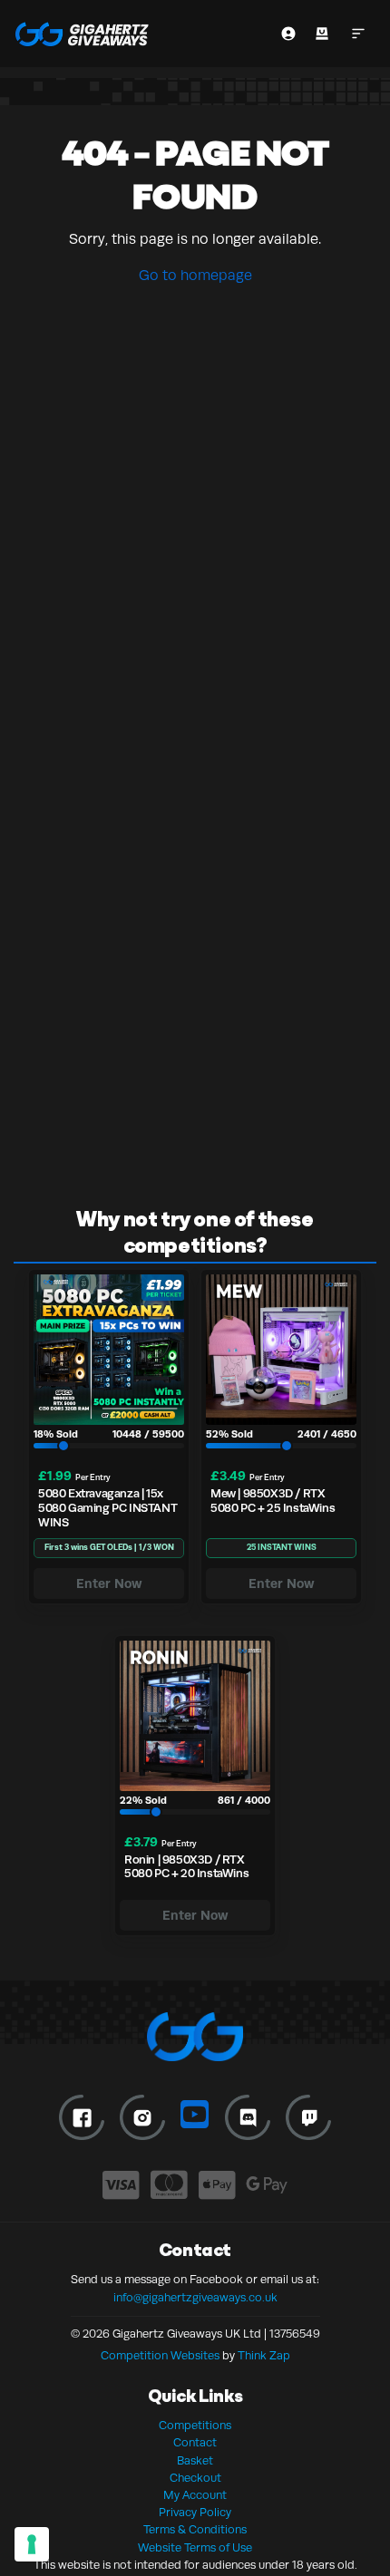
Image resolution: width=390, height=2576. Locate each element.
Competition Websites (160, 2356)
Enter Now (109, 1583)
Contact (195, 2443)
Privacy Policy (195, 2513)
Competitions (195, 2426)
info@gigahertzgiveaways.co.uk (195, 2298)
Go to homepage (195, 276)
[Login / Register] (288, 34)
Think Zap (264, 2356)
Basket (195, 2461)
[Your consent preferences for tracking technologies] (32, 2544)
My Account (195, 2495)
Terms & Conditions (195, 2530)
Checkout (195, 2478)
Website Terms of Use (195, 2548)
